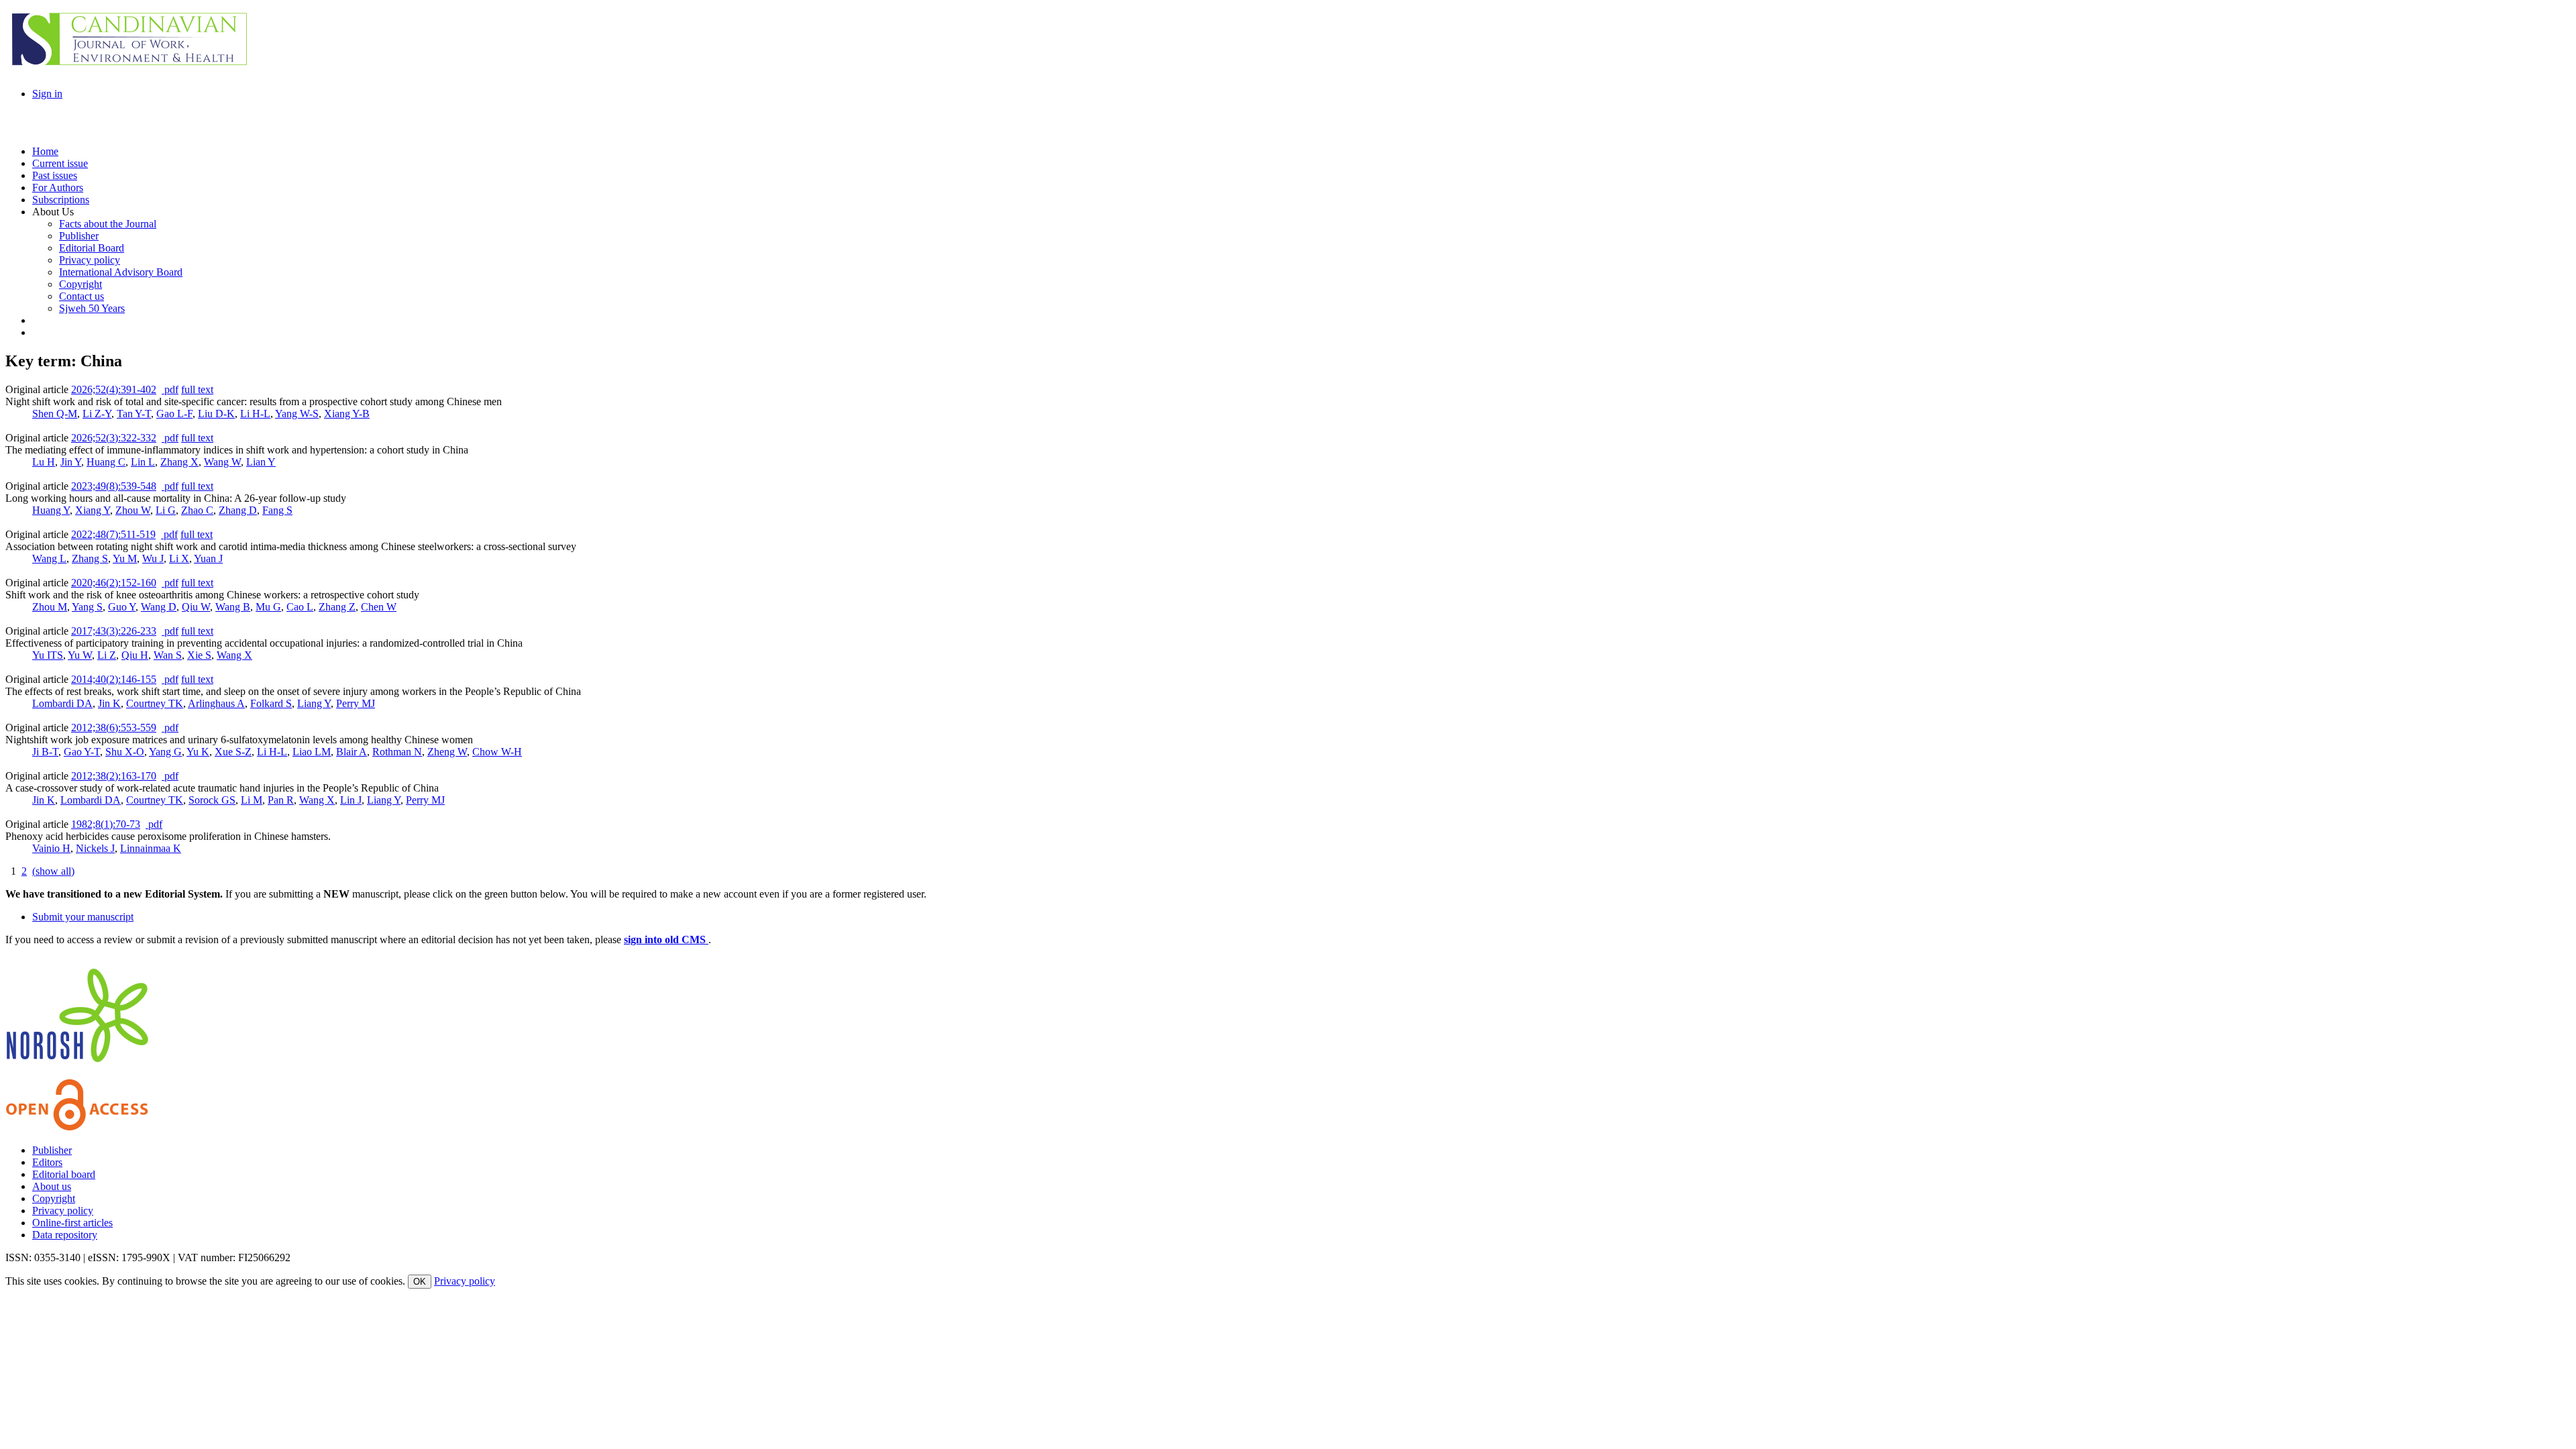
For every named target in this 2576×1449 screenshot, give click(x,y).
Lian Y (261, 462)
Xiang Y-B (347, 414)
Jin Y (71, 462)
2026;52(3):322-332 (114, 438)
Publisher (52, 1150)
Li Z (107, 655)
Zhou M (50, 607)
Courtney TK (155, 703)
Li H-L (255, 414)
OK (420, 1282)
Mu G (268, 607)
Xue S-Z (233, 752)
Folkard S (271, 703)
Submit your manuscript (83, 917)
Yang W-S (297, 414)
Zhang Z (337, 607)
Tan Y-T (134, 414)
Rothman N (397, 752)
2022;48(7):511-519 (113, 534)
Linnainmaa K (151, 848)
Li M (252, 800)
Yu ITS (48, 655)
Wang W (222, 462)
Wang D (159, 607)
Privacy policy (63, 1211)
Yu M (125, 558)
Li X (179, 558)
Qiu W (196, 607)
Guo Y (122, 607)
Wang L (49, 558)
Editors (47, 1162)
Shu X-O (125, 752)
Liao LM (312, 752)
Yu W (80, 655)
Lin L (143, 462)
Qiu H (135, 655)
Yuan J (208, 558)
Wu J (153, 558)
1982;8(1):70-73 (106, 824)
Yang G (165, 752)
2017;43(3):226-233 (114, 631)
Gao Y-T (82, 752)
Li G (166, 510)
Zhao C (197, 510)
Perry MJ (356, 703)
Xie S (199, 655)
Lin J (351, 800)
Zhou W (133, 510)
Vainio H (51, 848)
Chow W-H (497, 752)
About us (52, 1186)
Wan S (168, 655)
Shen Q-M (55, 414)
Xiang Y (93, 510)
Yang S (87, 607)
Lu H (44, 462)
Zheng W (447, 752)
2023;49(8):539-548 (114, 486)
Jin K (109, 703)
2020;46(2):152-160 (114, 583)
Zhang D (238, 510)
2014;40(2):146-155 (114, 679)
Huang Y (51, 510)
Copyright (54, 1198)
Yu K (198, 752)
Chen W (379, 607)
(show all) (53, 871)
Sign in (47, 94)
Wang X (234, 655)
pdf (170, 389)
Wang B (233, 607)
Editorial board (64, 1174)
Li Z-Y (97, 414)
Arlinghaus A (216, 703)
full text (197, 389)
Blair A (352, 752)
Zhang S (90, 558)
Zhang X (179, 462)
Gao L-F (174, 414)
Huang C (106, 462)
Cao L (300, 607)
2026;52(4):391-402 (114, 389)
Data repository (65, 1235)
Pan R (281, 800)
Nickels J (95, 848)
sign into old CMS (666, 940)
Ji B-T (45, 752)
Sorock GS (212, 800)
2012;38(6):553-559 (114, 728)
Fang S (277, 510)
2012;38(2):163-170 (114, 776)
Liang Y (314, 703)
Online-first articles (72, 1223)
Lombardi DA (62, 703)
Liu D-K (216, 414)
